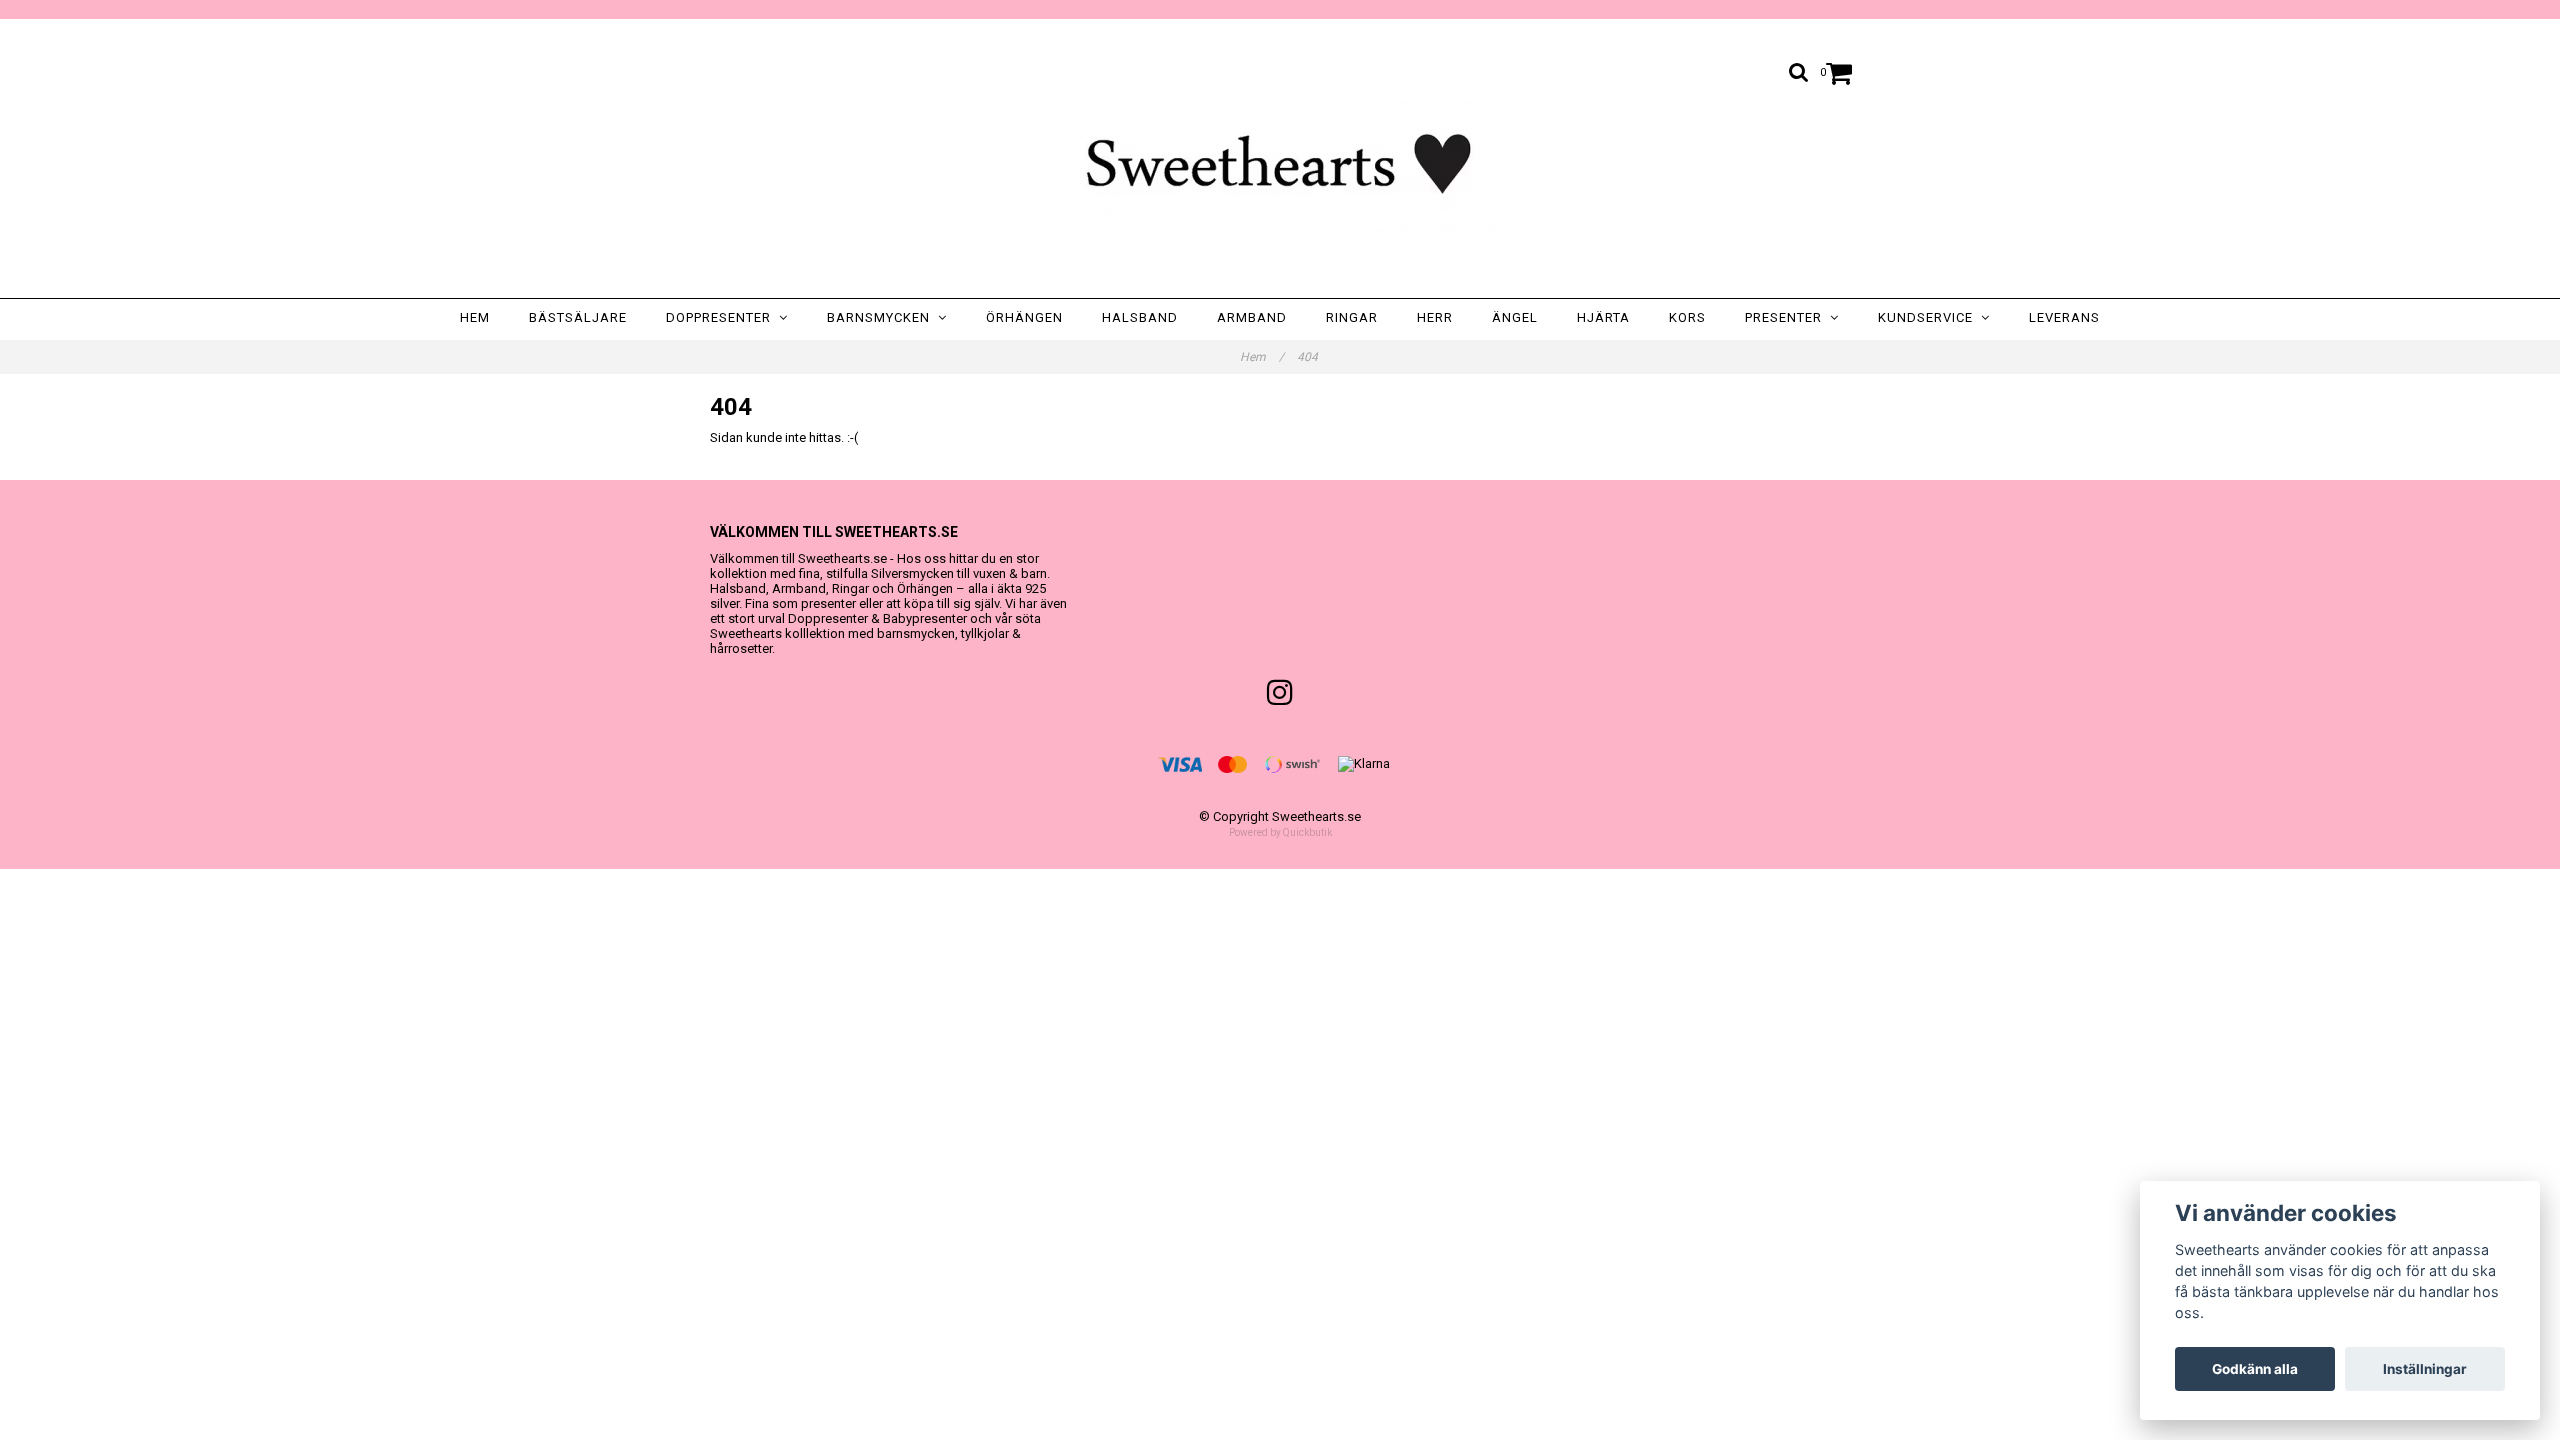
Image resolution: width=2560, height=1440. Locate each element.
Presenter (1787, 317)
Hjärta (1603, 317)
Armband (1252, 317)
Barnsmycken (882, 317)
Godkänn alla (2255, 1369)
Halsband (1140, 317)
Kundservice (1929, 317)
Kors (1687, 317)
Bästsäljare (578, 317)
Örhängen (1024, 317)
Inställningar (2425, 1369)
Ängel (1515, 317)
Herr (1435, 317)
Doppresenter (722, 317)
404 (1309, 357)
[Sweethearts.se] (1280, 163)
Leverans (2064, 317)
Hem (475, 317)
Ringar (1352, 317)
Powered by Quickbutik (1280, 832)
